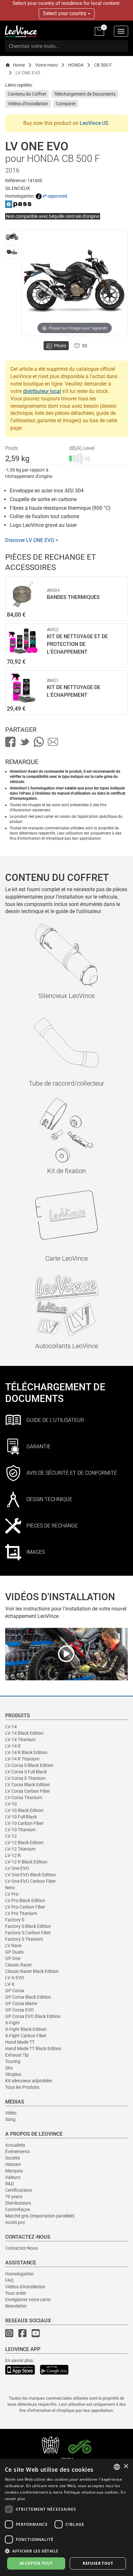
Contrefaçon (18, 2209)
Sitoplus (13, 2074)
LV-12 (11, 1836)
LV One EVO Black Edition (31, 1875)
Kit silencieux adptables (29, 2081)
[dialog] (66, 2517)
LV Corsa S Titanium (25, 1778)
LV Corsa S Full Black (26, 1772)
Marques (14, 2171)
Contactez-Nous (21, 2248)
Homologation (20, 2274)
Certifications (19, 2190)
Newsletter (16, 2306)
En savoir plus (19, 2360)
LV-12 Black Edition (24, 1843)
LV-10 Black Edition (24, 1810)
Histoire (13, 2164)
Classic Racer (19, 1965)
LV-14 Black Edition (24, 1733)
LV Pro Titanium (21, 1913)
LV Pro (12, 1894)
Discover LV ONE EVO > (32, 540)
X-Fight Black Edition (26, 2029)
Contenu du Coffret (27, 94)
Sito (9, 2068)
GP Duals (14, 1952)
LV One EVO (17, 1868)
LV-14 (11, 1727)
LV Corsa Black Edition (28, 1785)
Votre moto (46, 65)
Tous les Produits (22, 2087)
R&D (10, 2184)
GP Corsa (15, 1991)
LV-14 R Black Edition (26, 1752)
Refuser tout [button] (98, 2563)
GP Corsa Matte (21, 2003)
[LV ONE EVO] (12, 237)
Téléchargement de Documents (85, 94)
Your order (16, 2293)
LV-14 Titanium (20, 1740)
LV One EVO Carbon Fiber (31, 1881)
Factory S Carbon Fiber (28, 1933)
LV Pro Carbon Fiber (25, 1907)
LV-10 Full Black (21, 1817)
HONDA (76, 65)
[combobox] (117, 2467)
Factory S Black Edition (28, 1926)
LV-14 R (13, 1746)
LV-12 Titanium (20, 1849)
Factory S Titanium (24, 1939)
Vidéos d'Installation (28, 104)
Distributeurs (18, 2203)
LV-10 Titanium (20, 1830)
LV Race (13, 1946)
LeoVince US (94, 123)
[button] (66, 2551)
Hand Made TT (20, 2042)
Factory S (15, 1920)
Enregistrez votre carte (28, 2300)
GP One (13, 1958)
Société (12, 2158)
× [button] (126, 2466)
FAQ (9, 2280)
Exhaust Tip (17, 2055)
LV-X (10, 1984)
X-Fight (12, 2023)
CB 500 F (103, 65)
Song (10, 2119)
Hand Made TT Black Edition (33, 2049)
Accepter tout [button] (36, 2563)
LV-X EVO (15, 1978)
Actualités (15, 2145)
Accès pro (15, 2222)
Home (19, 65)
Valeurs (13, 2177)
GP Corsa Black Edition (28, 1997)
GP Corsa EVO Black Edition (33, 2016)
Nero (10, 1888)
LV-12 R (13, 1855)
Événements (17, 2151)
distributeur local (42, 391)
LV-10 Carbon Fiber (24, 1823)
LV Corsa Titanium (24, 1797)
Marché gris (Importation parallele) (40, 2216)
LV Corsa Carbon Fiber (28, 1791)
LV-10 (11, 1804)
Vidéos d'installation (25, 2287)
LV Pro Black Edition (25, 1900)
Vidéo (11, 2113)
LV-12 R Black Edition (26, 1862)
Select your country (65, 13)
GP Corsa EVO (20, 2010)
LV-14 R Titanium (22, 1759)
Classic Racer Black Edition (32, 1971)
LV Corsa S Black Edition (29, 1765)
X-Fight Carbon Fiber (26, 2036)
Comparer (66, 104)
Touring (13, 2061)
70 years (14, 2197)
